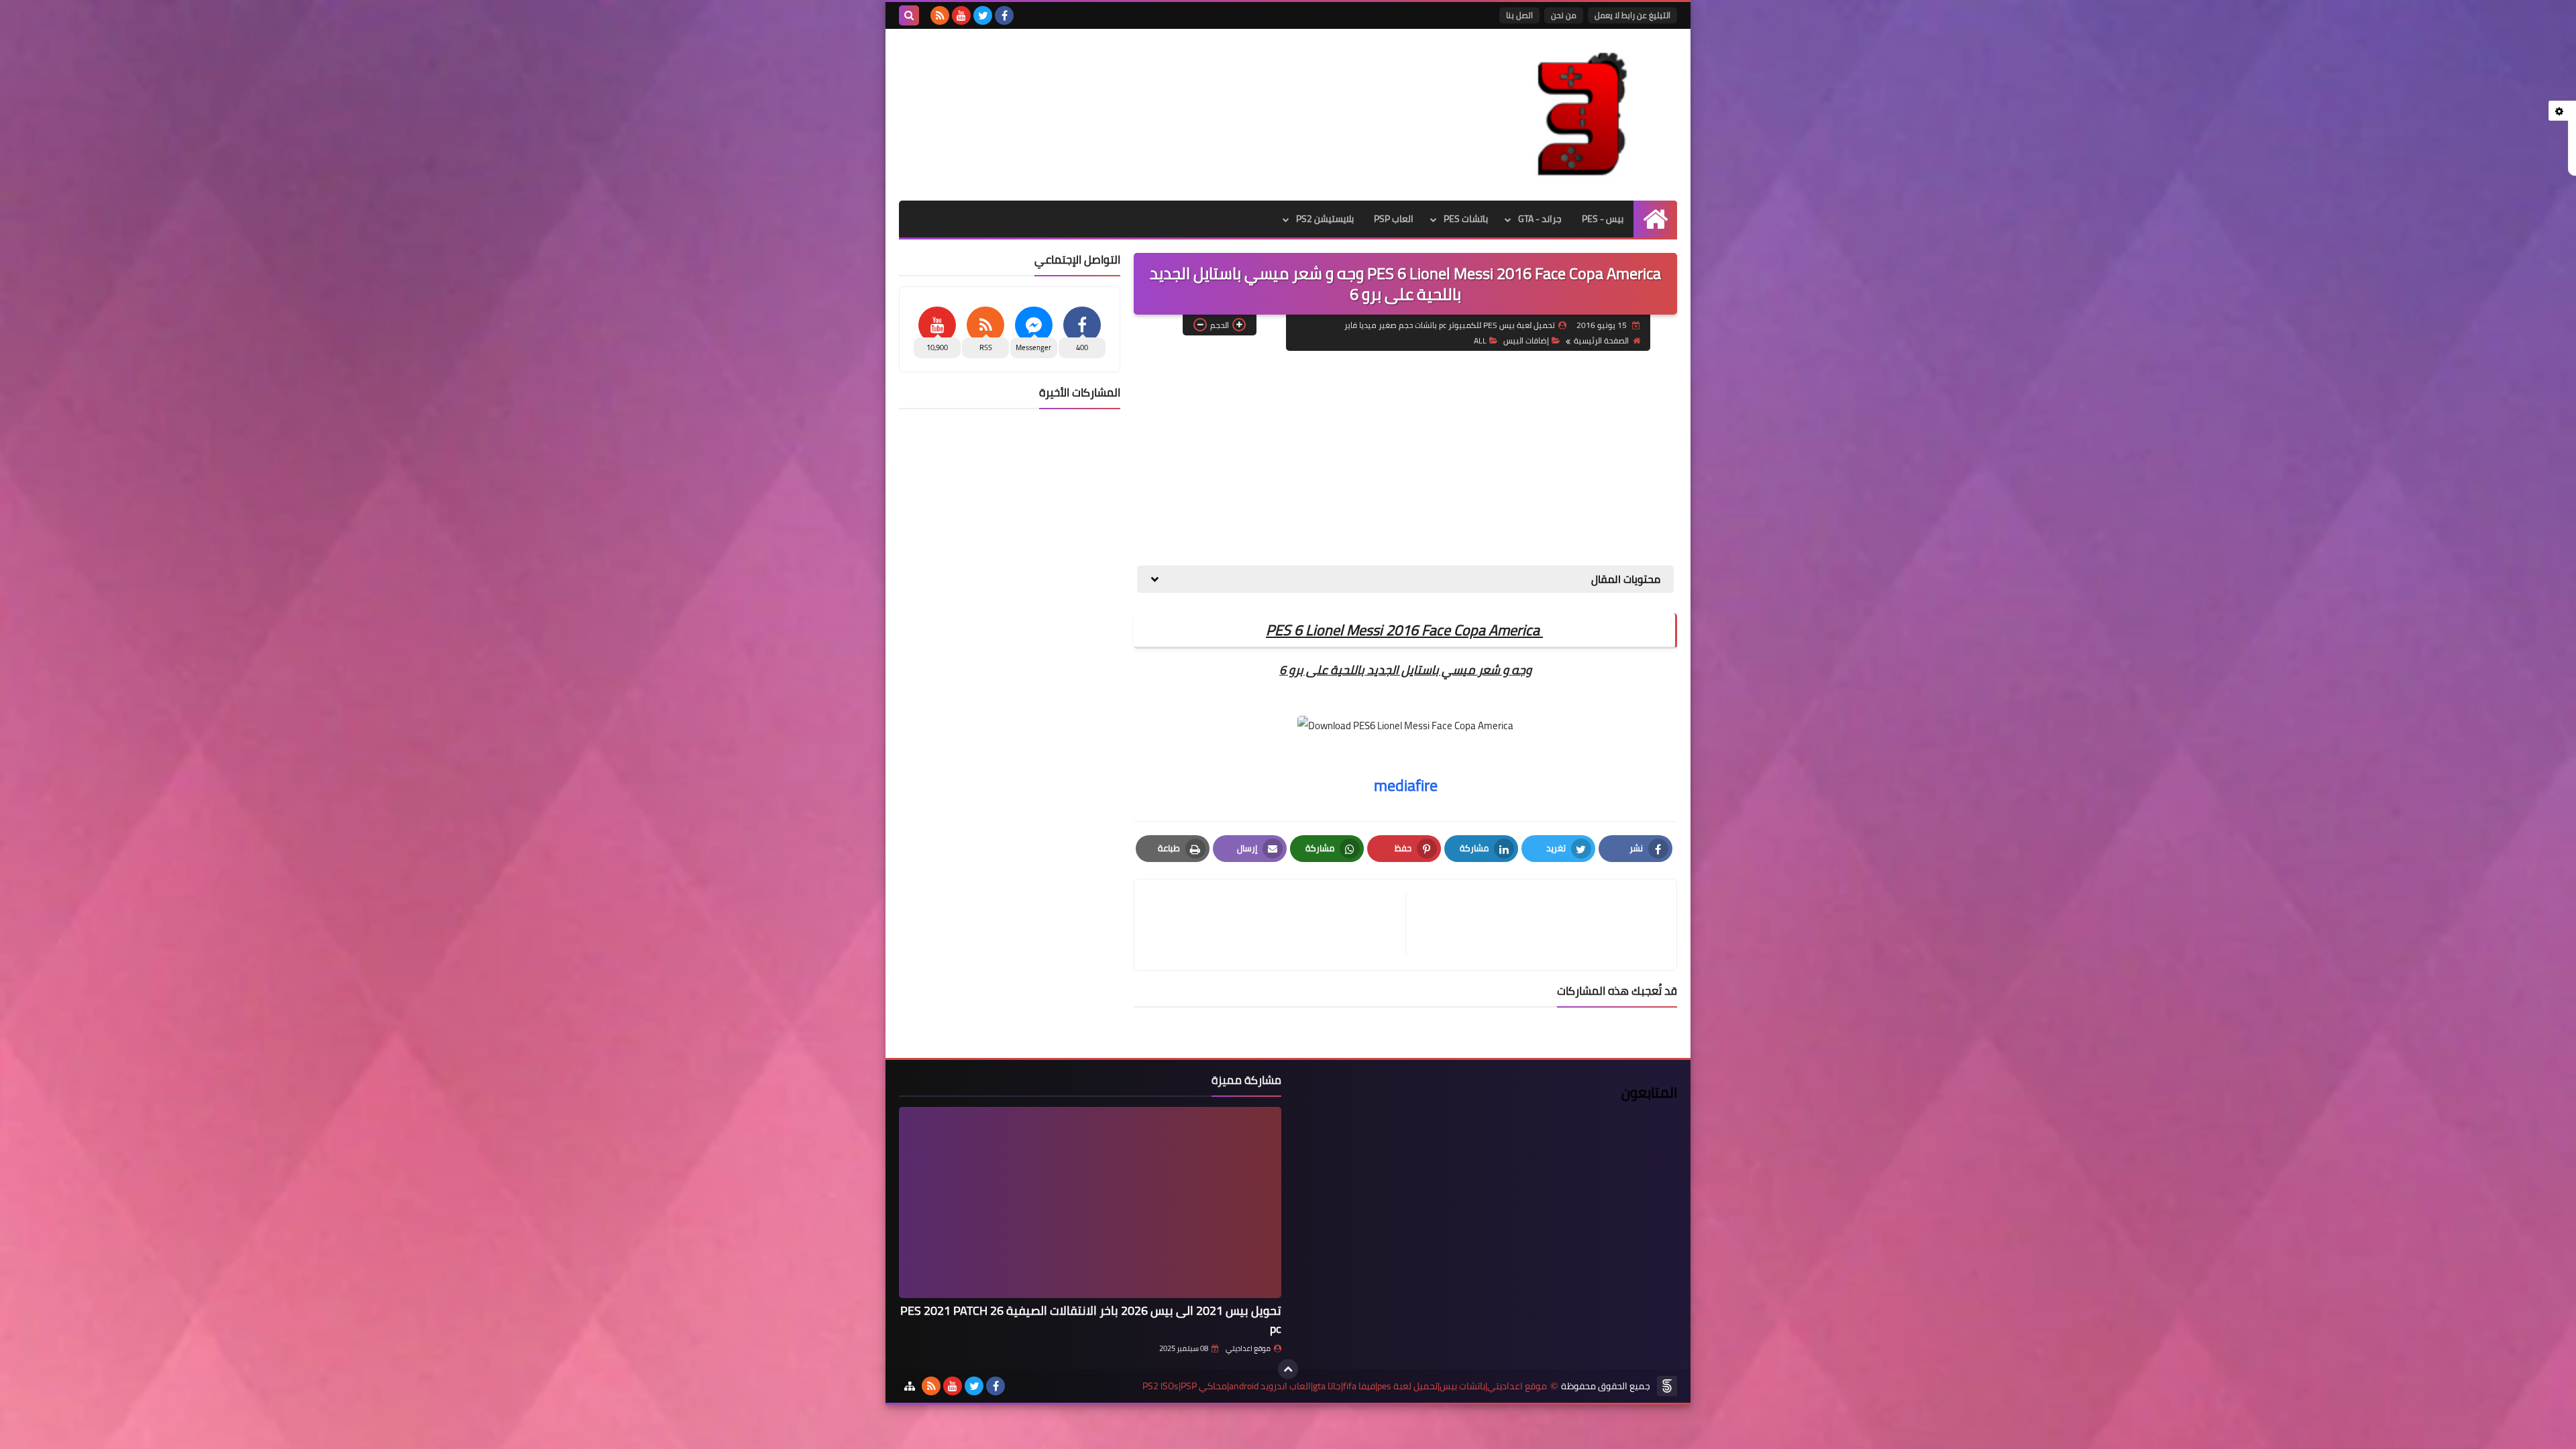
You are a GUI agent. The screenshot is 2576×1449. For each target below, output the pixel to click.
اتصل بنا (1519, 15)
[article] (1277, 925)
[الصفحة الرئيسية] (1655, 219)
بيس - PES (1603, 219)
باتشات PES (1466, 219)
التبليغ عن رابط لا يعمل (1632, 15)
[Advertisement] (1405, 458)
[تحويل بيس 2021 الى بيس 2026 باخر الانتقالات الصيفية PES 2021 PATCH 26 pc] (1090, 1202)
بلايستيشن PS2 (1325, 219)
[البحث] (909, 15)
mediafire (1406, 785)
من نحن (1564, 15)
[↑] (1288, 1369)
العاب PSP (1394, 219)
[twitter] (983, 15)
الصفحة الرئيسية (1601, 340)
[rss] (940, 15)
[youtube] (961, 15)
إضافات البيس (1526, 340)
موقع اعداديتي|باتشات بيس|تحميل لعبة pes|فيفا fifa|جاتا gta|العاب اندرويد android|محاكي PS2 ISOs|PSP (1345, 1386)
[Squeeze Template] (1667, 1386)
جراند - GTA (1540, 219)
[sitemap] (910, 1386)
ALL (1480, 340)
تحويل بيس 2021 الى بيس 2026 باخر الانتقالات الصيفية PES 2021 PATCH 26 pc (1091, 1320)
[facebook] (1004, 15)
